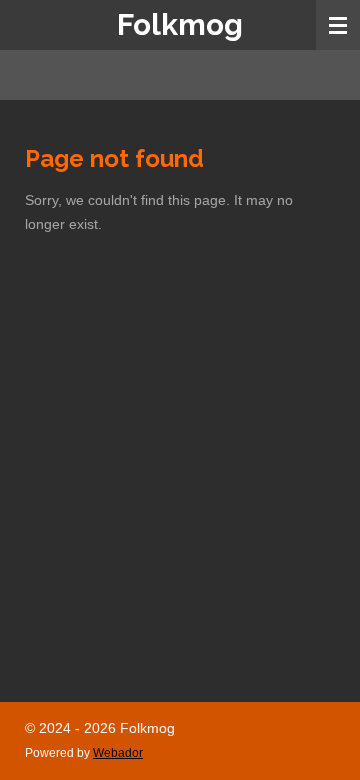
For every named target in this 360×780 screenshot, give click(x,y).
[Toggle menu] (338, 25)
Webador (118, 752)
